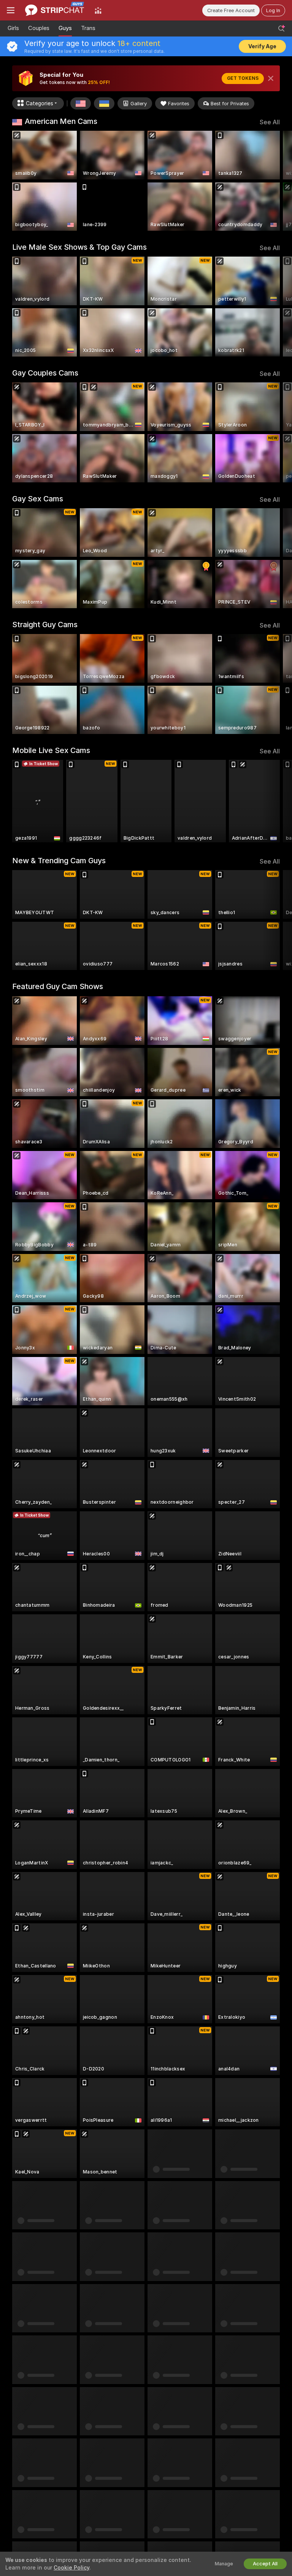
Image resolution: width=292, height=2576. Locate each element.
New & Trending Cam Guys (59, 861)
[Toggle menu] (11, 10)
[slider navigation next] (277, 181)
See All (270, 122)
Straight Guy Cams (45, 625)
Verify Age (262, 46)
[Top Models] (98, 10)
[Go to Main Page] (55, 10)
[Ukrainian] (104, 103)
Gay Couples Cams (45, 373)
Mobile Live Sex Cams (51, 750)
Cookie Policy (71, 2568)
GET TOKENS (243, 78)
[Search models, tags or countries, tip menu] (281, 29)
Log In (273, 10)
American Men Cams (61, 121)
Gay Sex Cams (38, 499)
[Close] (271, 78)
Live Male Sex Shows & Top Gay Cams (79, 247)
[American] (81, 103)
